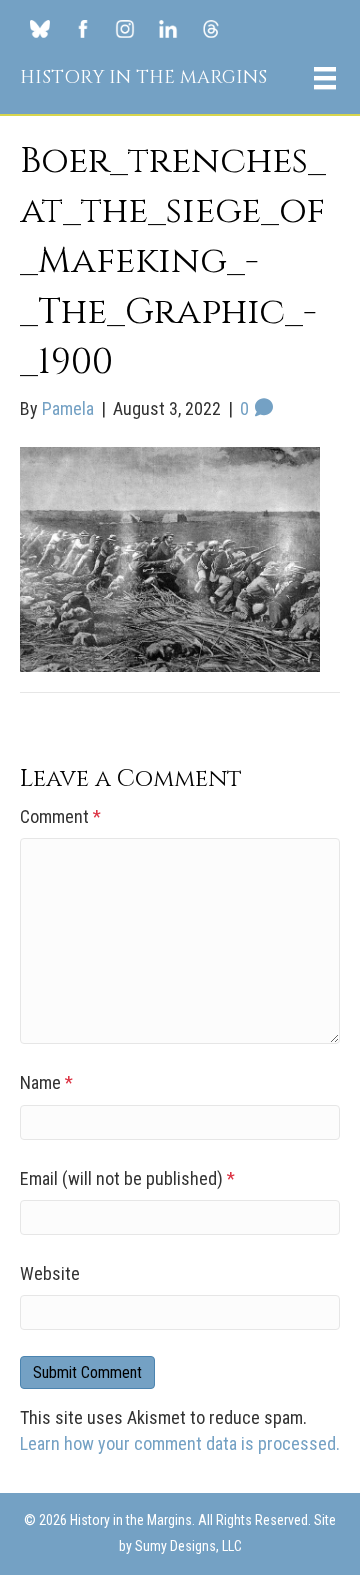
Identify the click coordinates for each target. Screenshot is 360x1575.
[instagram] (125, 28)
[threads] (210, 28)
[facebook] (83, 28)
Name (46, 1082)
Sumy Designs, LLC (188, 1546)
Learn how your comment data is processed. (180, 1443)
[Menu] (325, 78)
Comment (60, 816)
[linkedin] (168, 28)
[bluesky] (40, 28)
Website (50, 1273)
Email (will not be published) (127, 1178)
